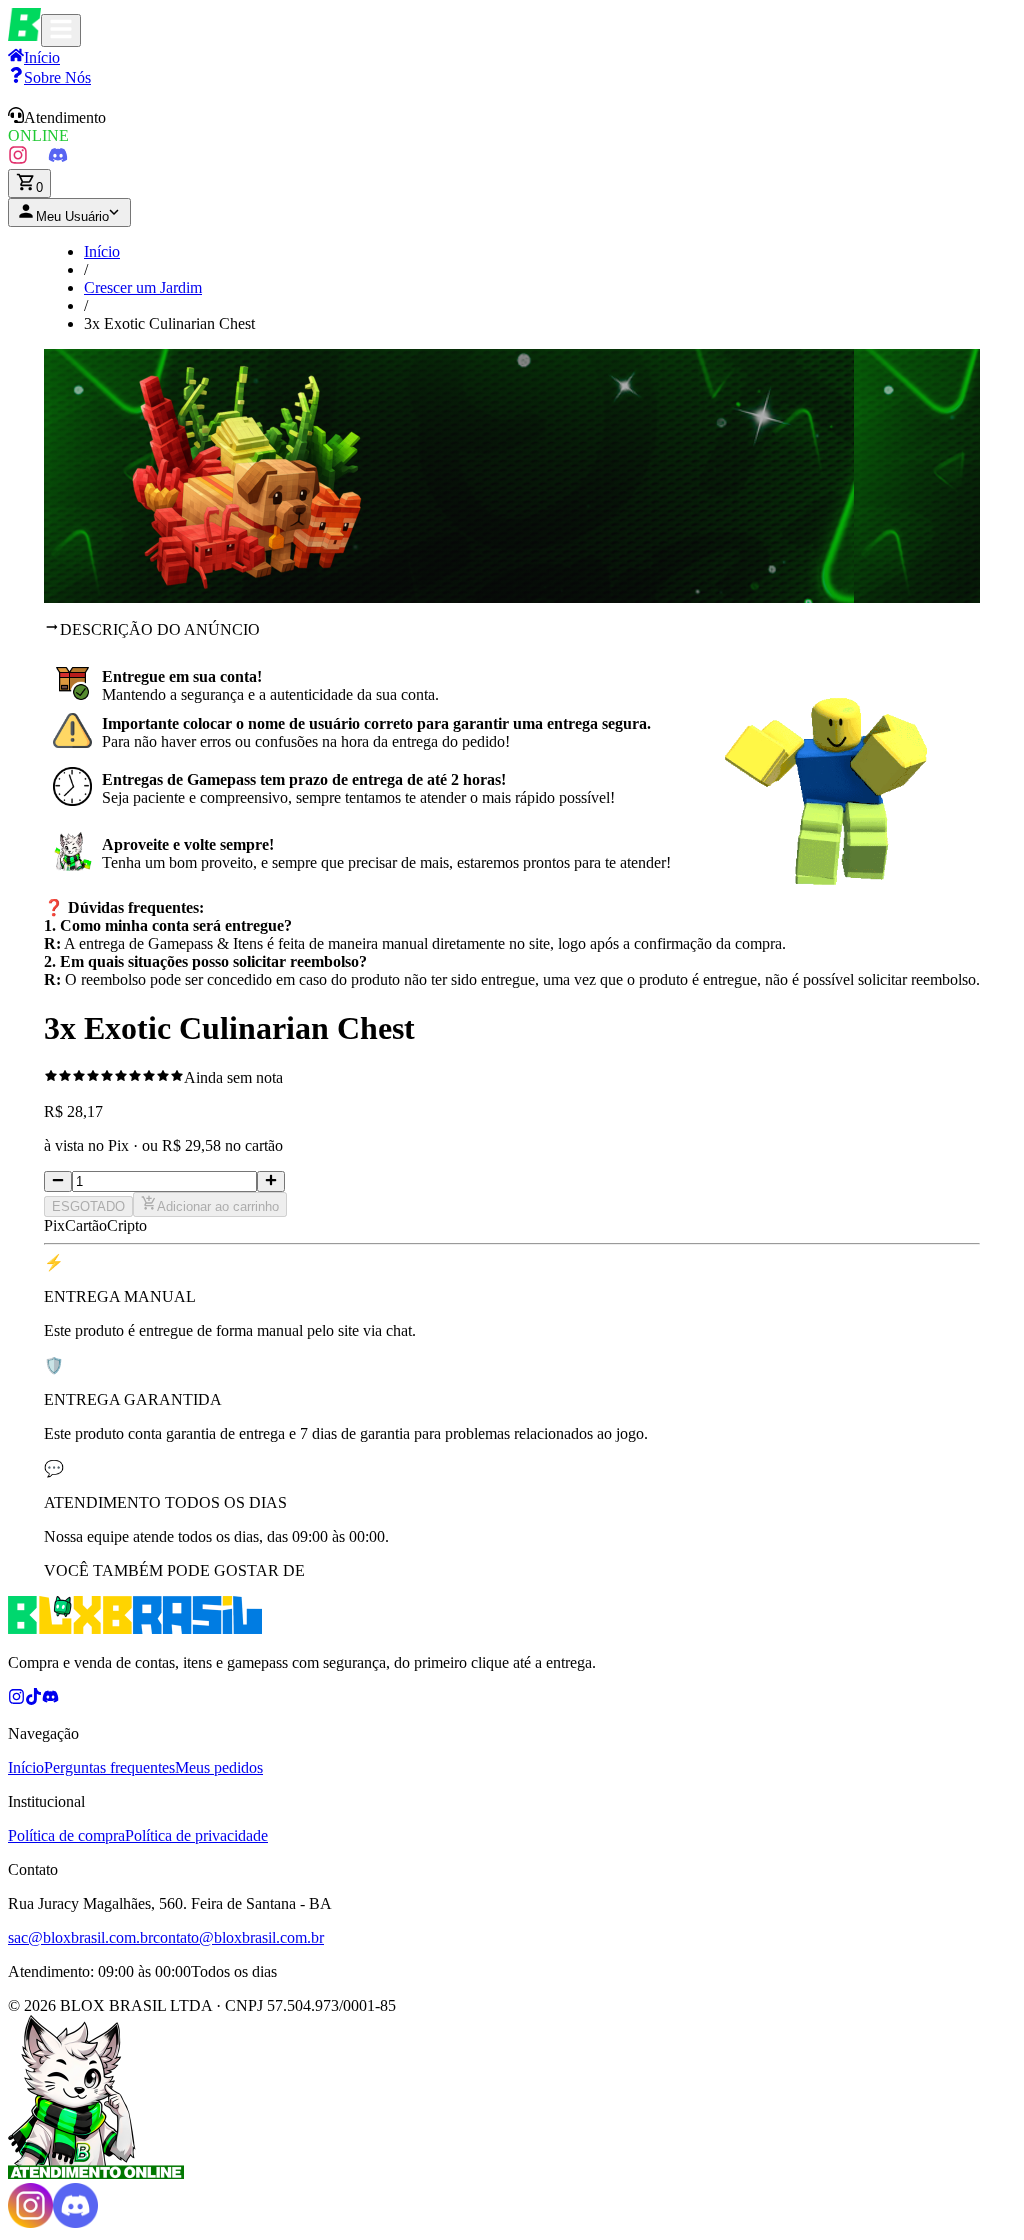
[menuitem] (49, 77)
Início (102, 251)
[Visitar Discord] (58, 159)
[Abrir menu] (61, 30)
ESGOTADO (88, 1206)
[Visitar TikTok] (38, 159)
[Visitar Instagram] (18, 159)
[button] (512, 126)
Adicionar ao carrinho (218, 1206)
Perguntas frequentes (109, 1767)
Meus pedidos (219, 1767)
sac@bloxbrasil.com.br (80, 1937)
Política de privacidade (196, 1835)
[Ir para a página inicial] (24, 35)
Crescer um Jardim (143, 287)
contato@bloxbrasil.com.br (238, 1937)
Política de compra (66, 1835)
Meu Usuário (72, 216)
